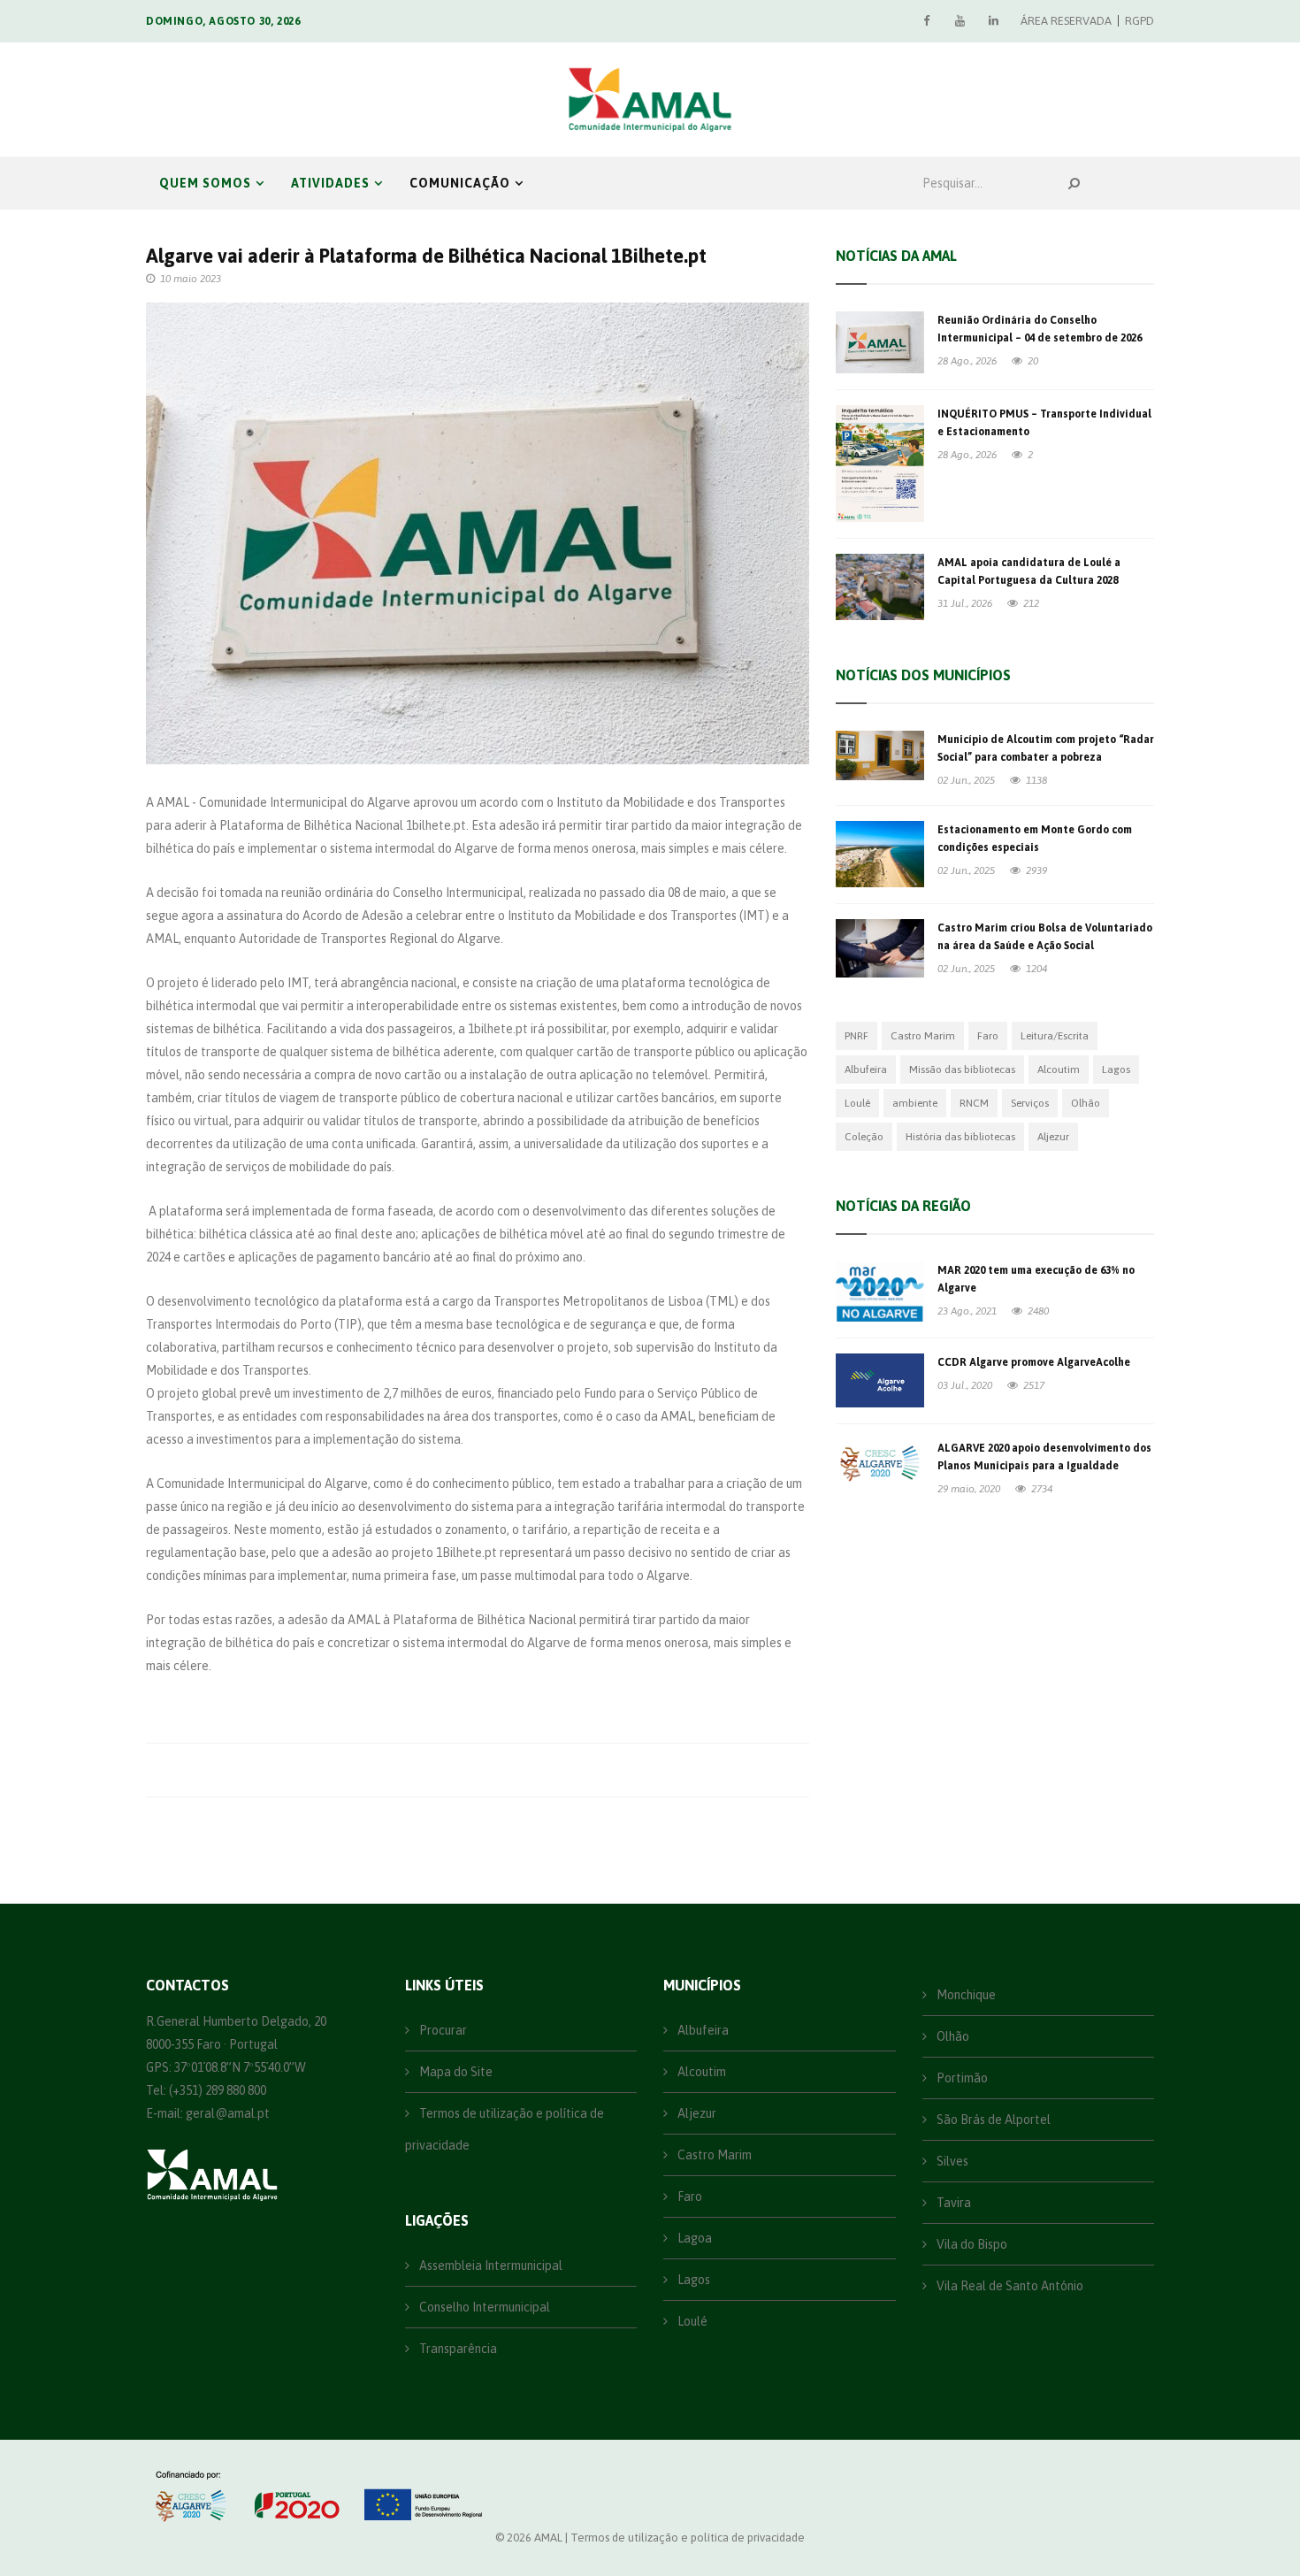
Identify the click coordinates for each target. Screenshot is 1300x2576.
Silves (951, 2161)
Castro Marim (923, 1036)
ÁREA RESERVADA (1066, 21)
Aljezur (1053, 1137)
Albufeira (866, 1069)
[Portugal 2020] (295, 2496)
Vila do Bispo (971, 2244)
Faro (988, 1036)
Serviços (1030, 1103)
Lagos (1116, 1069)
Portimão (961, 2078)
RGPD (1139, 21)
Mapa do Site (455, 2072)
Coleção (864, 1137)
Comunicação (460, 183)
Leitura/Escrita (1055, 1036)
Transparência (457, 2349)
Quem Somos (205, 183)
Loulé (857, 1103)
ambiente (915, 1103)
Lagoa (693, 2238)
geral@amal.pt (228, 2113)
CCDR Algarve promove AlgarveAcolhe (1034, 1362)
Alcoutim (1059, 1069)
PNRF (856, 1036)
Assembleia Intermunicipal (489, 2265)
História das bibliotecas (960, 1137)
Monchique (965, 1995)
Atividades (330, 183)
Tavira (952, 2203)
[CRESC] (193, 2496)
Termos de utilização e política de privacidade (505, 2129)
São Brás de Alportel (992, 2120)
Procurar (442, 2030)
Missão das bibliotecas (962, 1069)
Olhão (1086, 1103)
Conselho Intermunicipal (483, 2307)
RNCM (974, 1103)
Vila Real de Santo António (1009, 2286)
